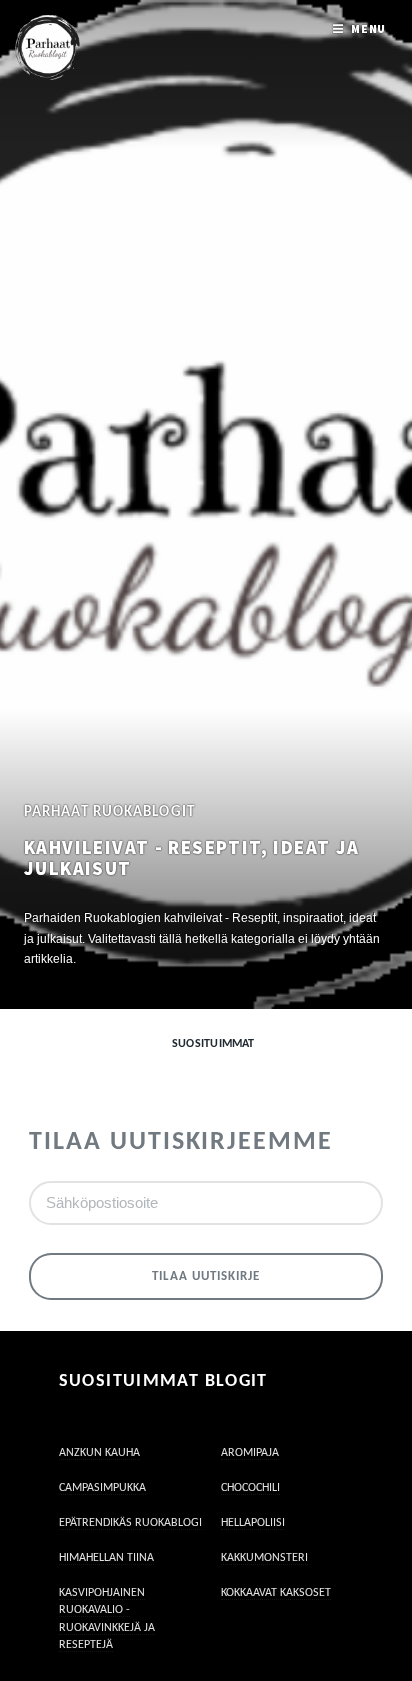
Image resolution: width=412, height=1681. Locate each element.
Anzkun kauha (99, 1453)
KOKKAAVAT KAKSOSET (276, 1593)
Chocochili (250, 1488)
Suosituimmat (213, 1044)
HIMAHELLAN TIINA (106, 1558)
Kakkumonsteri (264, 1558)
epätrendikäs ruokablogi (130, 1523)
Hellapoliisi (253, 1523)
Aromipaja (250, 1453)
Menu (369, 28)
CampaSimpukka (102, 1488)
